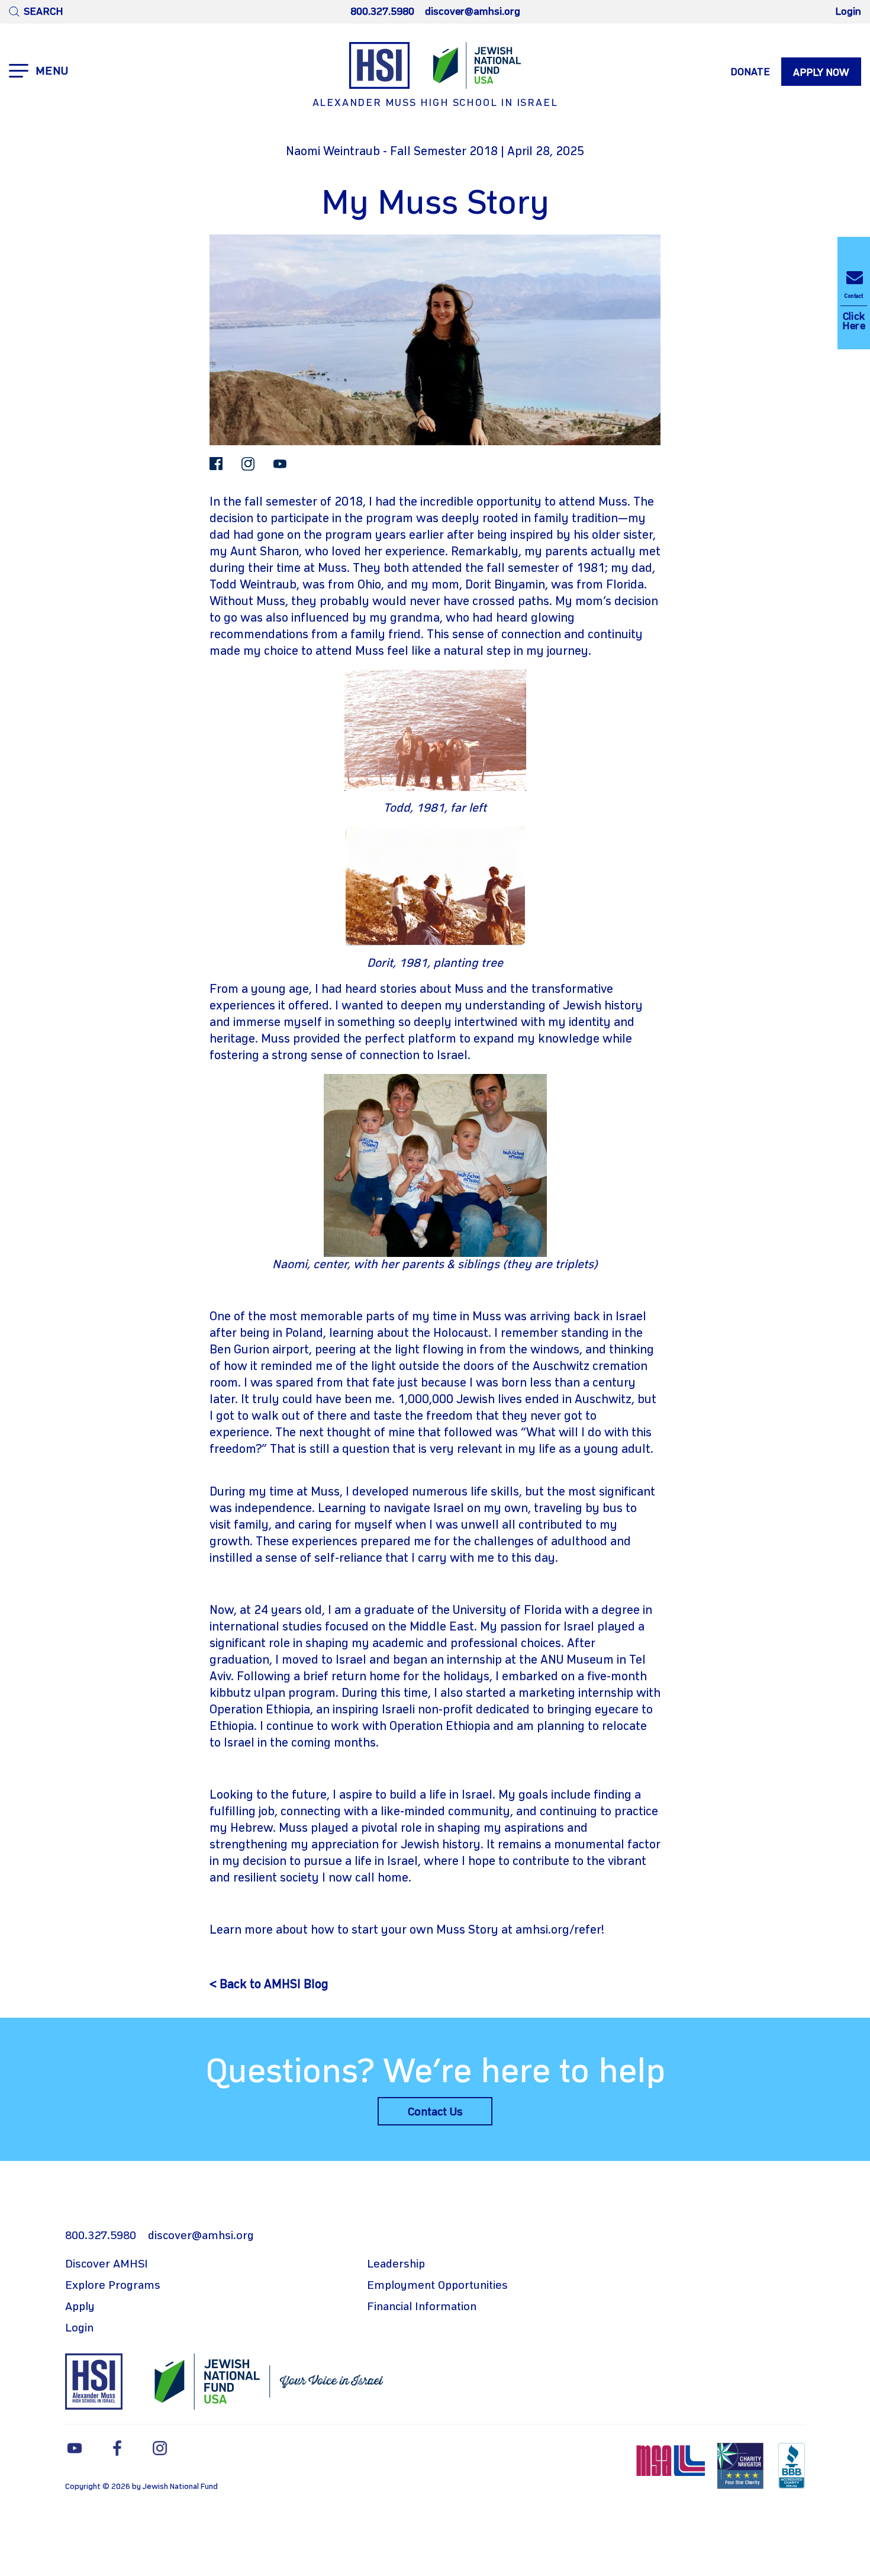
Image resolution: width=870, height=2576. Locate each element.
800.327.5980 (382, 12)
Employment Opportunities (437, 2286)
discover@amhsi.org (473, 12)
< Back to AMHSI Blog (269, 1985)
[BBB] (792, 2466)
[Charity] (742, 2466)
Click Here (854, 312)
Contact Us (435, 2112)
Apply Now (821, 73)
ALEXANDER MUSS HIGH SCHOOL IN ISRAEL (435, 103)
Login (848, 12)
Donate (750, 72)
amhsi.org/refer (558, 1930)
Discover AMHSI (107, 2265)
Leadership (396, 2265)
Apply (80, 2307)
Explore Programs (113, 2286)
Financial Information (422, 2307)
